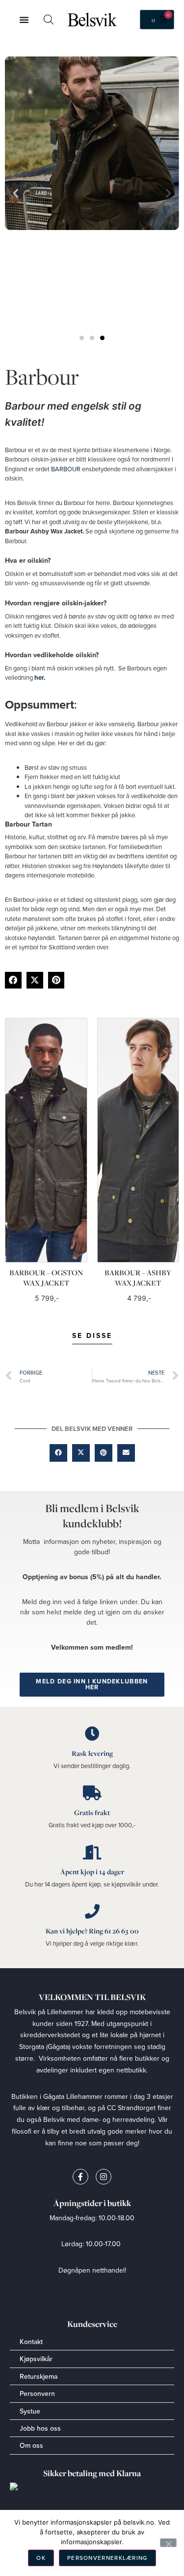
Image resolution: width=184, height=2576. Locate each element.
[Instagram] (104, 2177)
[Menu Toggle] (24, 20)
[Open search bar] (49, 19)
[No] (168, 2543)
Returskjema (39, 2376)
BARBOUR (66, 469)
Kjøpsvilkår (36, 2359)
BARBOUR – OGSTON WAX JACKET (46, 1278)
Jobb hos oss (40, 2428)
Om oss (31, 2445)
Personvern (37, 2393)
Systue (30, 2411)
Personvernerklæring (107, 2558)
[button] (13, 980)
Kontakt (31, 2342)
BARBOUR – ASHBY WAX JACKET (138, 1278)
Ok (41, 2558)
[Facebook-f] (80, 2177)
